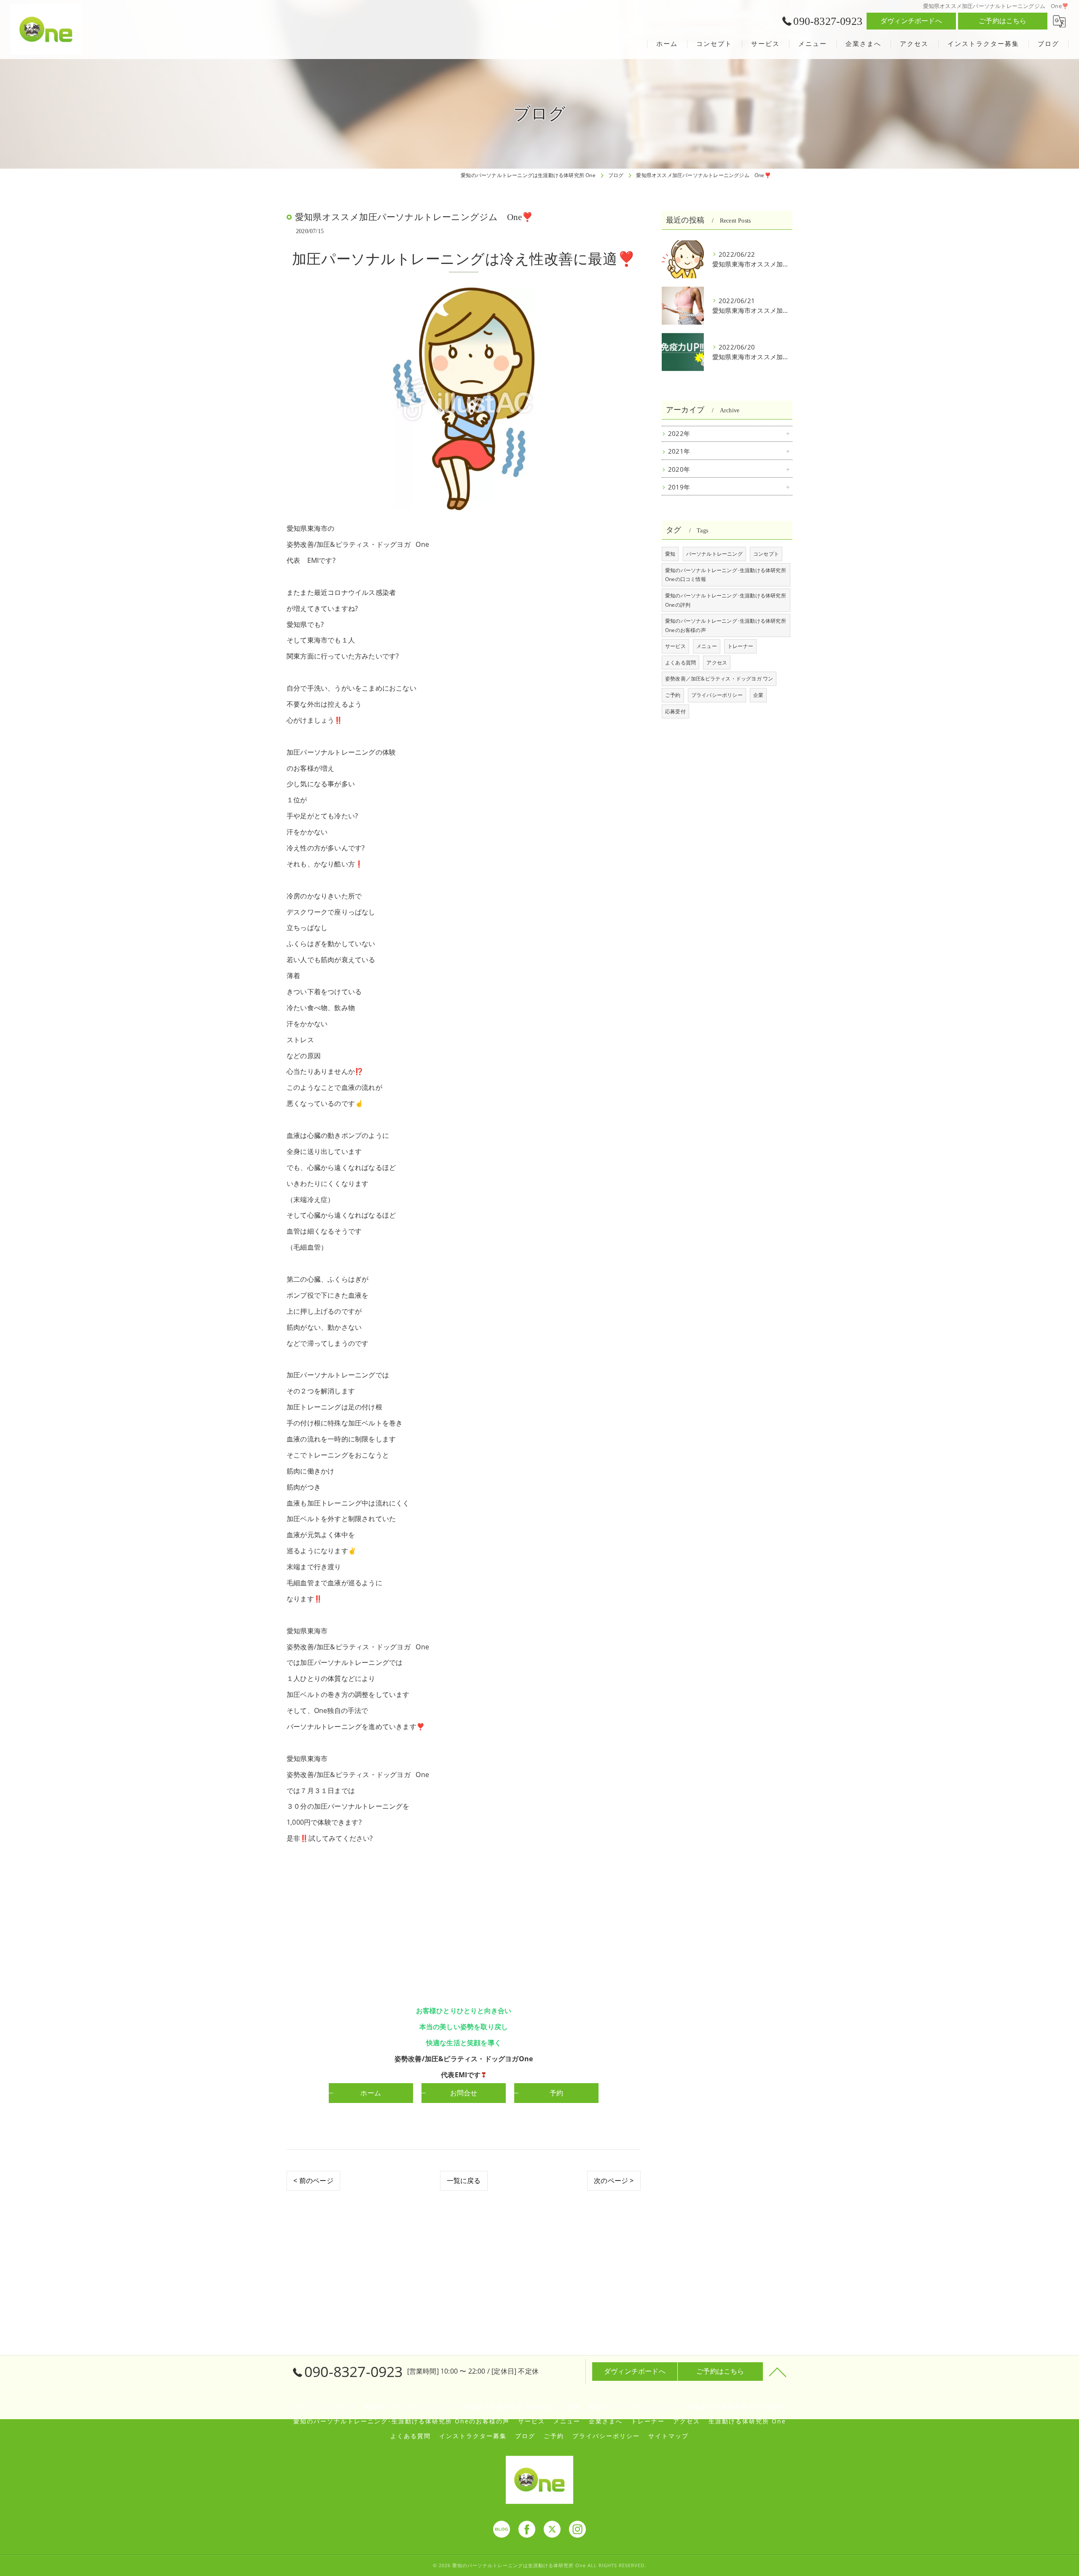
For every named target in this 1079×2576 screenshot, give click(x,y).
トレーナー (740, 646)
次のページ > (614, 2181)
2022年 (679, 434)
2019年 (679, 487)
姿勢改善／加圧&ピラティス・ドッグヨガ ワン (719, 679)
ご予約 (673, 695)
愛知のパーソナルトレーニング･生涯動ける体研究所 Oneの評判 (726, 600)
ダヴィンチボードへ (911, 21)
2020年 (679, 469)
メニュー (707, 646)
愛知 (670, 554)
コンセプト (766, 554)
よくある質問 (680, 663)
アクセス (717, 663)
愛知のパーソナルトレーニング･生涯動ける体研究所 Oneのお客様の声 (726, 625)
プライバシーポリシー (717, 695)
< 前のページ (313, 2181)
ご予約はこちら (1003, 21)
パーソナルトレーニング (714, 554)
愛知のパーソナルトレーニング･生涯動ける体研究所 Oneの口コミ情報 (726, 575)
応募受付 (675, 711)
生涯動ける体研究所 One (747, 2421)
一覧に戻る (464, 2181)
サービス (675, 646)
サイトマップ (668, 2436)
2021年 (679, 451)
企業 (758, 695)
